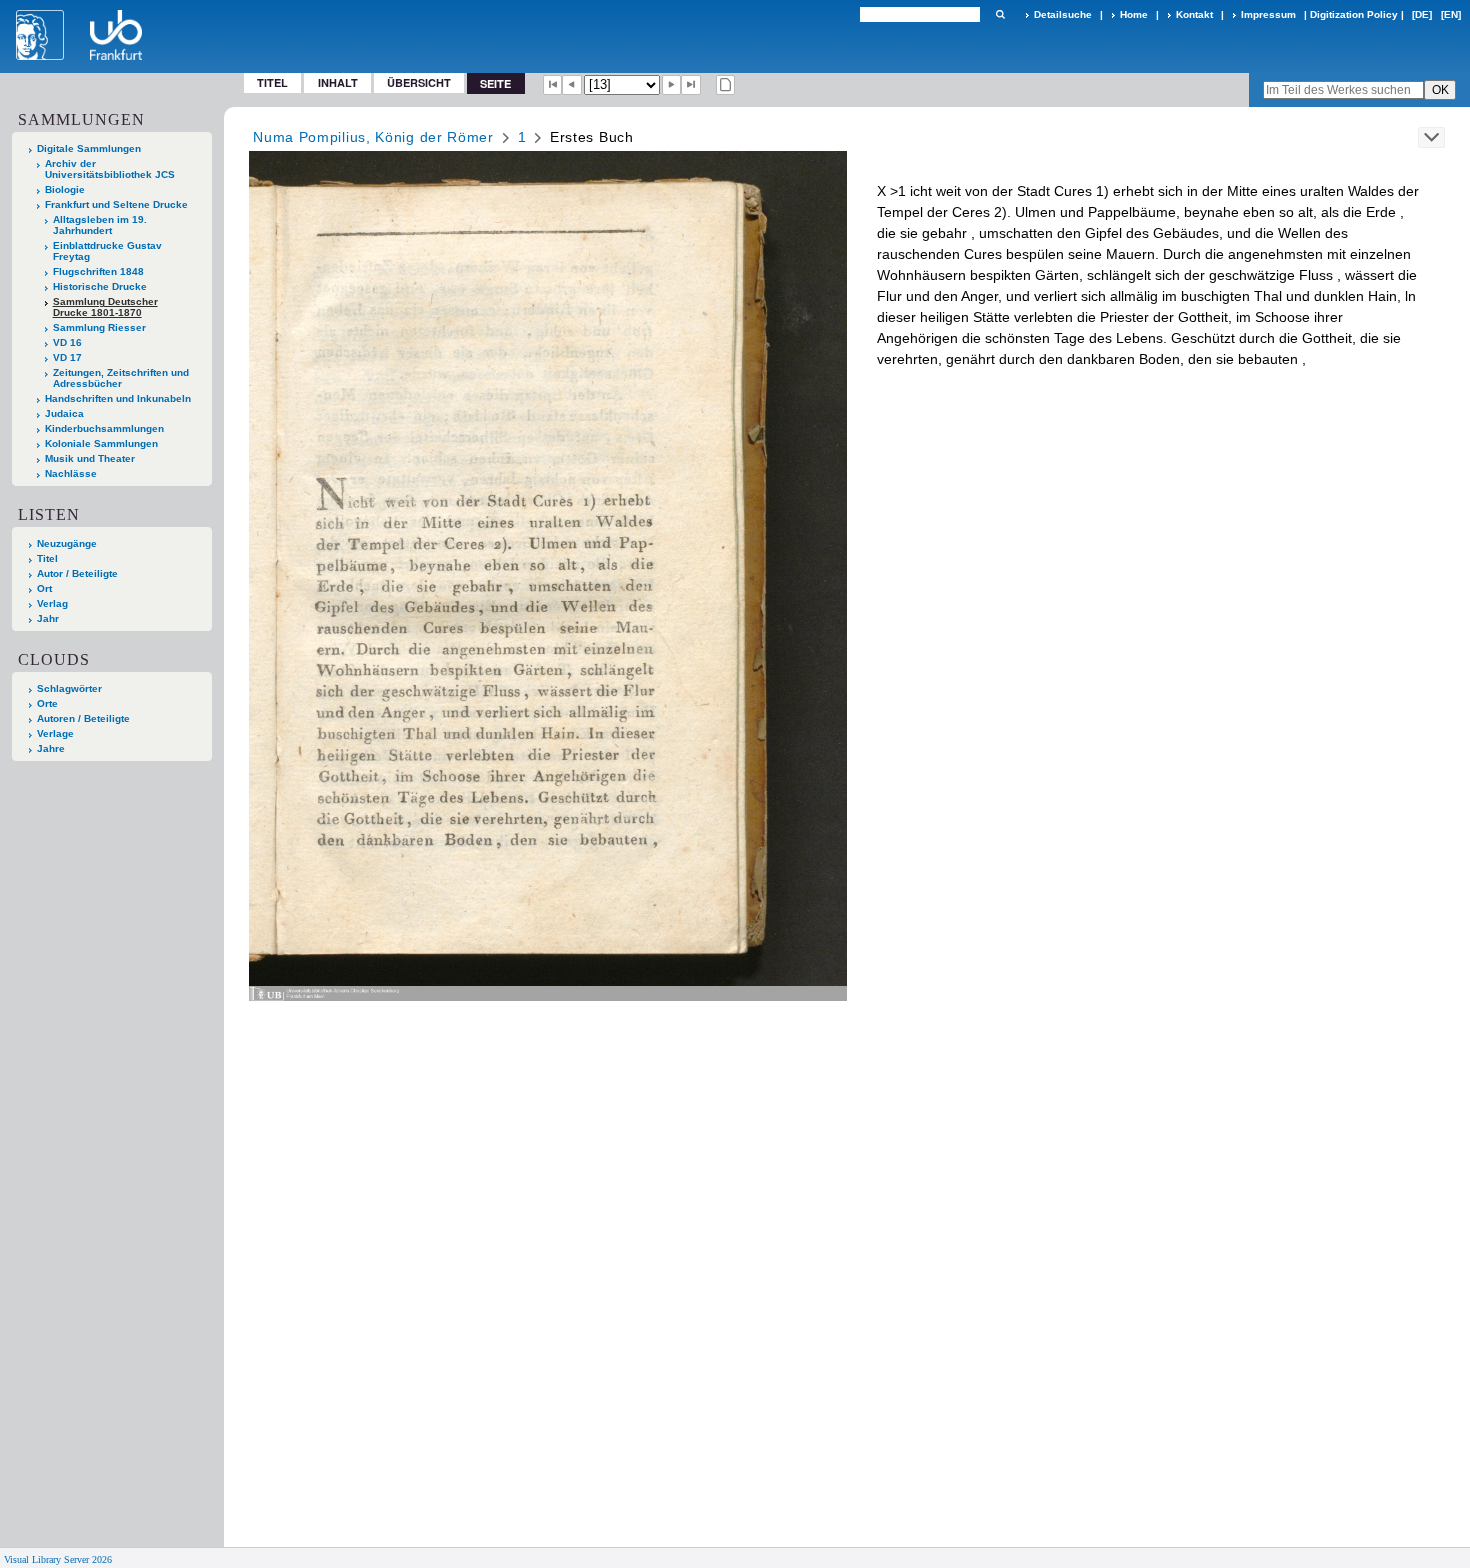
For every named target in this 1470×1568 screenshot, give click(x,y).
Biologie (65, 189)
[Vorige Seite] (572, 85)
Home (1134, 14)
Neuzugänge (67, 543)
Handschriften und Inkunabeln (118, 398)
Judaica (64, 413)
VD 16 (67, 342)
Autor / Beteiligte (77, 573)
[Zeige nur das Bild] (726, 85)
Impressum (1268, 14)
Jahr (48, 618)
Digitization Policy (1354, 14)
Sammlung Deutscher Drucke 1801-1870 (105, 307)
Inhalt (338, 82)
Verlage (55, 733)
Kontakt (1194, 14)
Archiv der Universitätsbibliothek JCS (110, 169)
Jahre (51, 748)
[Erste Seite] (553, 85)
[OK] (1000, 14)
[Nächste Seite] (672, 85)
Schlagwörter (69, 688)
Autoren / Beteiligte (83, 718)
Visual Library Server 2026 (58, 1559)
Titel (272, 82)
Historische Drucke (100, 286)
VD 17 (67, 357)
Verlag (52, 603)
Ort (44, 588)
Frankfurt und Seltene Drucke (116, 204)
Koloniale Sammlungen (101, 443)
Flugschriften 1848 (98, 271)
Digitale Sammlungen (89, 148)
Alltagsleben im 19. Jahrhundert (100, 225)
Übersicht (419, 82)
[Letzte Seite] (691, 85)
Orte (47, 703)
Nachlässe (71, 473)
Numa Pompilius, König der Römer (373, 137)
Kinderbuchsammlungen (104, 428)
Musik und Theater (90, 458)
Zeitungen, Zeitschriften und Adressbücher (121, 378)
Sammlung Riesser (99, 327)
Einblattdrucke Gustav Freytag (107, 251)
